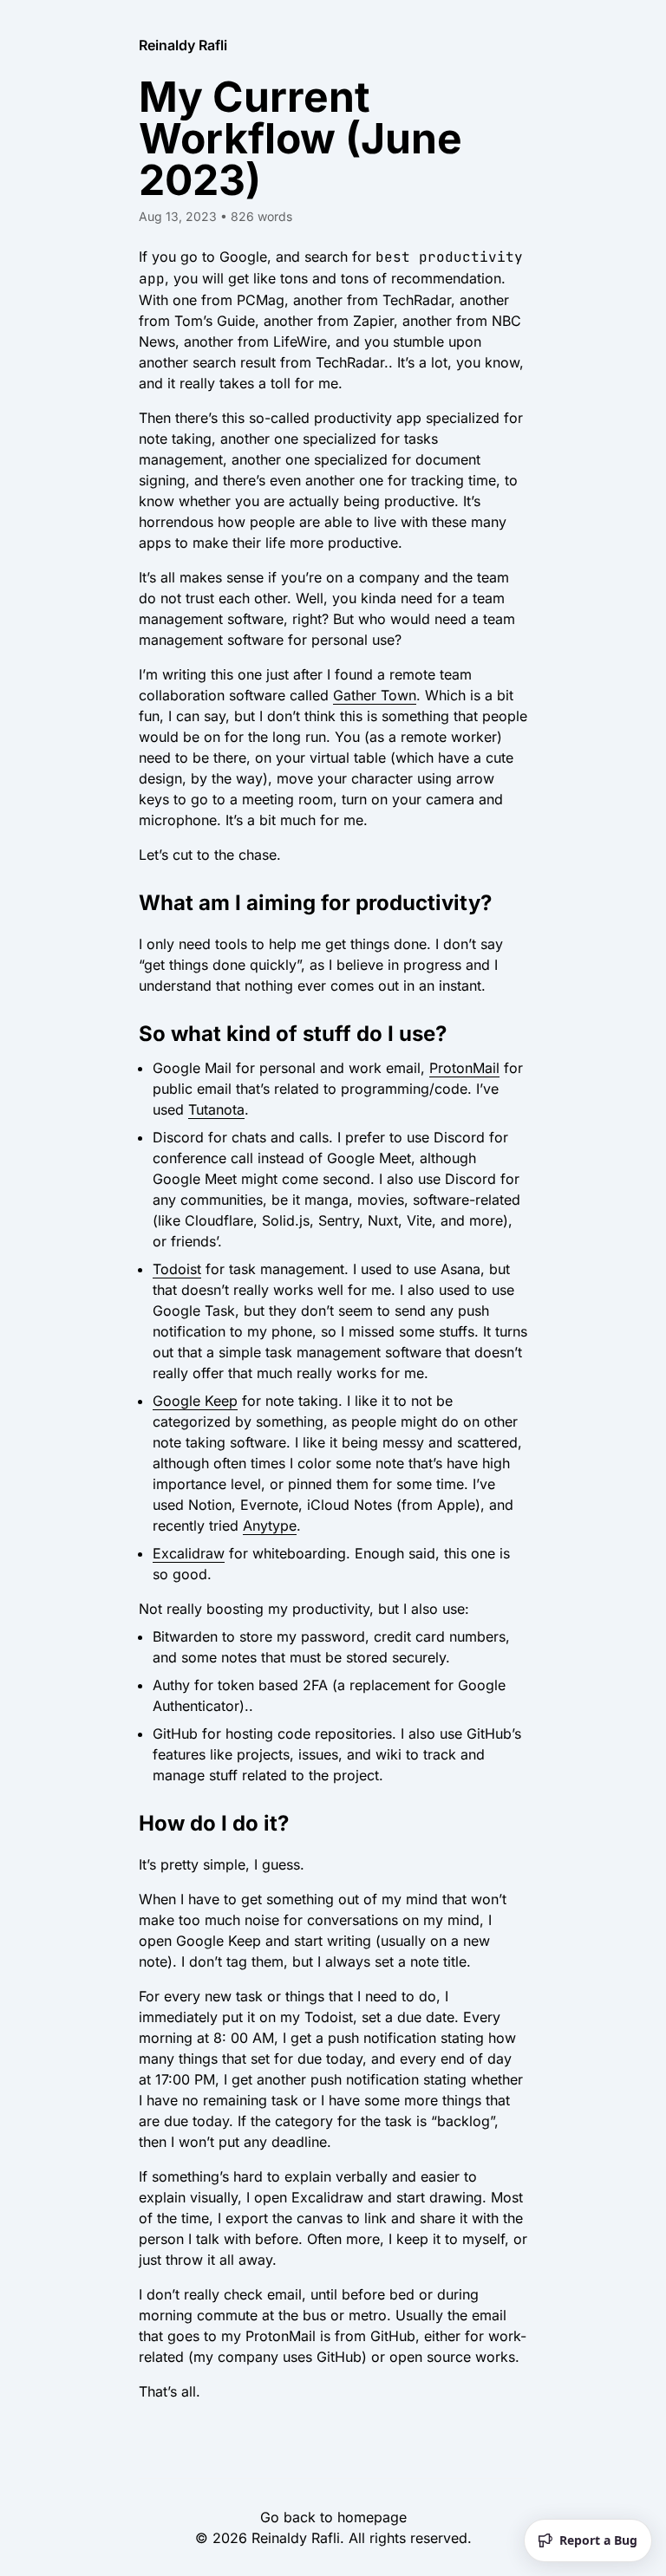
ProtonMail (464, 1068)
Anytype (270, 1525)
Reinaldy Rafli (183, 45)
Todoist (177, 1269)
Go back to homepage (333, 2517)
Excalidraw (189, 1553)
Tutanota (216, 1109)
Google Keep (195, 1401)
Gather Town (375, 695)
